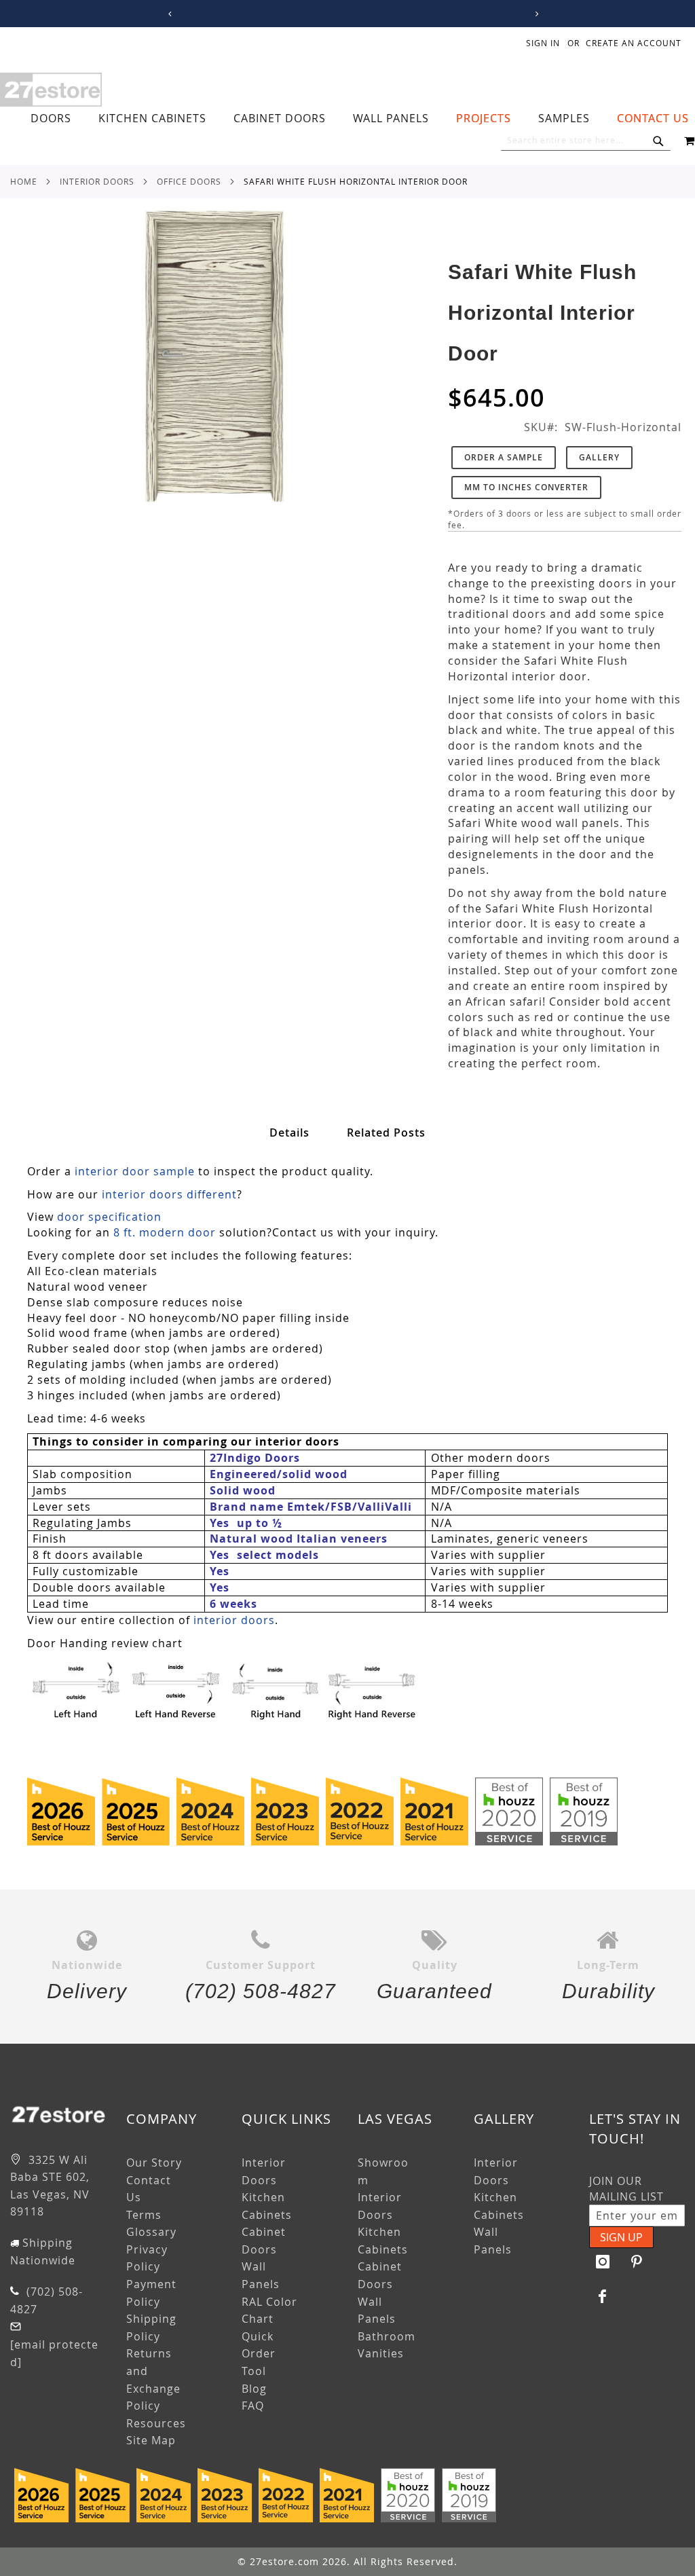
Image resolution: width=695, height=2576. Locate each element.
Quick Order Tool (259, 2354)
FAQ (253, 2406)
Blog (254, 2389)
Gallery (599, 457)
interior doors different (169, 1194)
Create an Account (634, 43)
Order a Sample (504, 457)
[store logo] (51, 90)
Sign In (543, 43)
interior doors (234, 1620)
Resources (156, 2423)
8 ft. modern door (165, 1232)
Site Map (151, 2440)
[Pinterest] (637, 2262)
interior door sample (135, 1171)
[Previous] (167, 14)
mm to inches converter (526, 487)
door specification (109, 1217)
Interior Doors (97, 181)
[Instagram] (603, 2262)
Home (24, 181)
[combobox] (586, 141)
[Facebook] (603, 2296)
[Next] (534, 14)
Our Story (154, 2163)
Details (289, 1133)
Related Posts (386, 1133)
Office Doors (189, 181)
